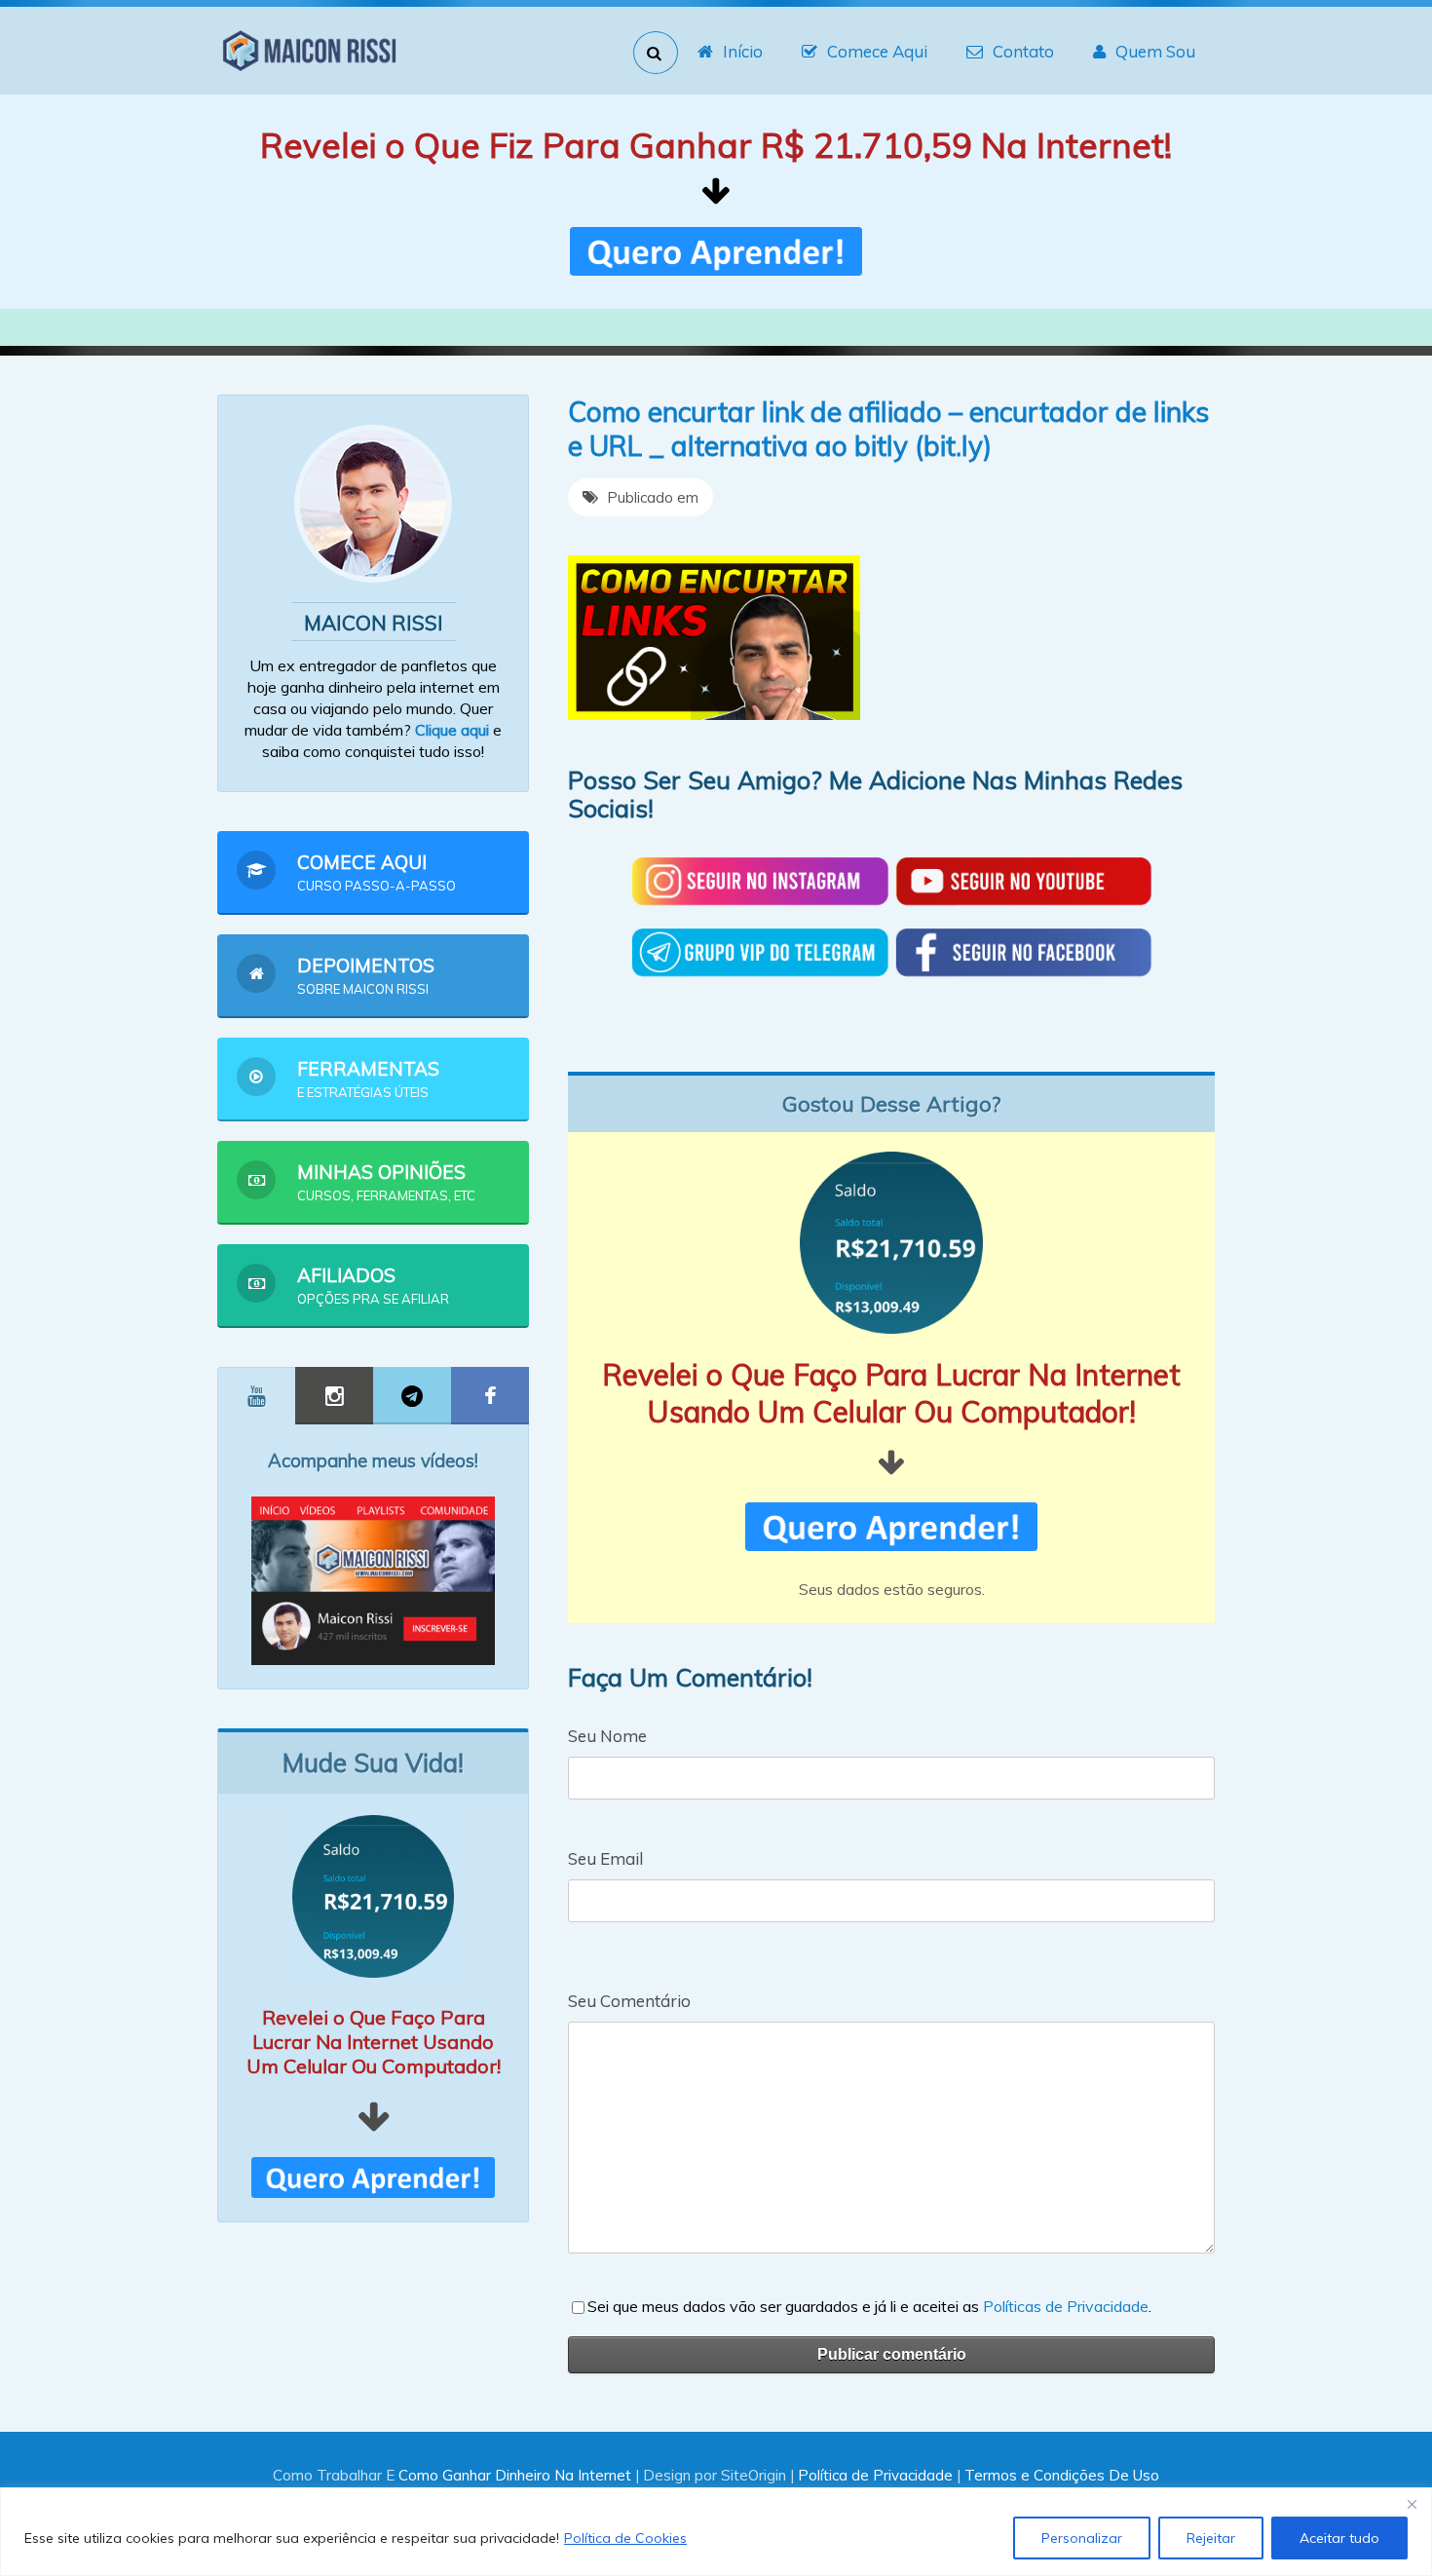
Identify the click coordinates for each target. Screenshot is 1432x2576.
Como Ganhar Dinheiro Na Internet (515, 2475)
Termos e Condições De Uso (1062, 2475)
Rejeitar (1211, 2538)
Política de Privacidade (875, 2475)
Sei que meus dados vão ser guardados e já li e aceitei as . (869, 2306)
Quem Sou (1155, 51)
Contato (1023, 51)
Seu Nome (607, 1736)
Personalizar (1082, 2538)
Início (743, 51)
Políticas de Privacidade (1066, 2306)
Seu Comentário (629, 2001)
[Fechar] (1412, 2504)
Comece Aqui (877, 51)
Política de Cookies (625, 2538)
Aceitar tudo (1339, 2538)
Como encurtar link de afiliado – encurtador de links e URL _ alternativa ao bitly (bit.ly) (888, 429)
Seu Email (605, 1858)
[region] (716, 2532)
